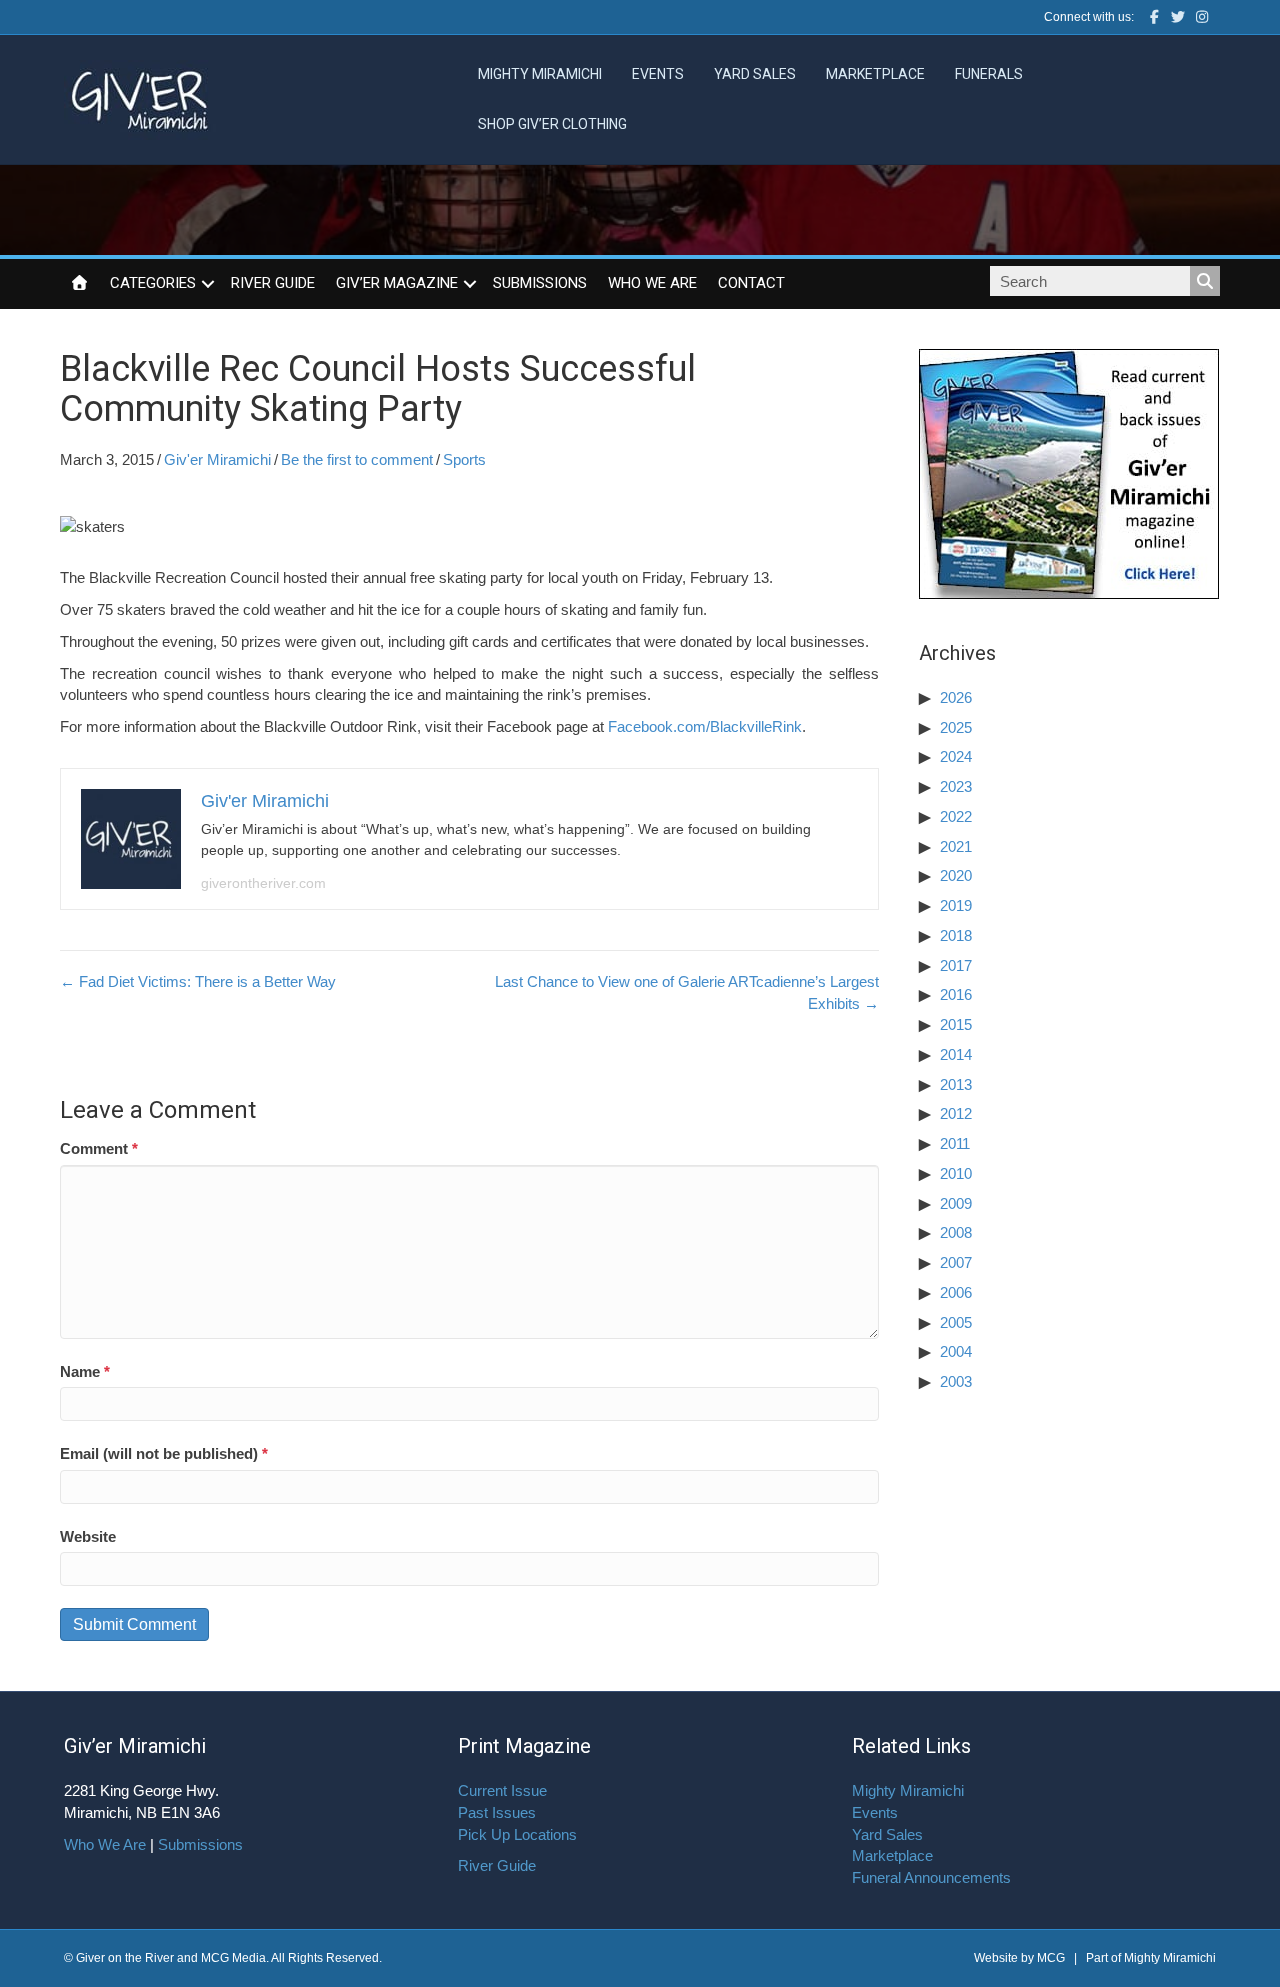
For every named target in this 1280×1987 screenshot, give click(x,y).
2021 (956, 846)
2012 (956, 1113)
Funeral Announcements (931, 1877)
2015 (956, 1024)
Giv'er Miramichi (217, 459)
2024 (956, 756)
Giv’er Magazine (397, 283)
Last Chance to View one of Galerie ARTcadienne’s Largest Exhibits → (686, 992)
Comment (99, 1148)
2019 (956, 905)
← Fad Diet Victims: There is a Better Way (198, 981)
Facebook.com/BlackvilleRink (705, 726)
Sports (464, 459)
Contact (751, 283)
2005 (956, 1322)
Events (658, 74)
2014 (956, 1054)
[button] (208, 284)
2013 (956, 1084)
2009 (956, 1203)
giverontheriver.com (263, 883)
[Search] (1205, 281)
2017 (956, 965)
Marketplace (875, 74)
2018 (956, 935)
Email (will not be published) (164, 1453)
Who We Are (652, 283)
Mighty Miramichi (540, 74)
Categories (153, 283)
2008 (956, 1232)
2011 (955, 1143)
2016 (956, 994)
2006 (956, 1292)
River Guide (273, 283)
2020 (956, 875)
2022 (956, 816)
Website (88, 1536)
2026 (956, 697)
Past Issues (497, 1812)
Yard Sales (755, 74)
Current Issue (502, 1790)
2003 (956, 1381)
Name (85, 1371)
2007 (956, 1262)
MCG (1051, 1958)
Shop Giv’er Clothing (552, 124)
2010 (956, 1173)
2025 (956, 727)
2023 (956, 786)
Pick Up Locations (517, 1834)
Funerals (989, 74)
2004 (956, 1351)
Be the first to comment (357, 459)
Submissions (540, 283)
